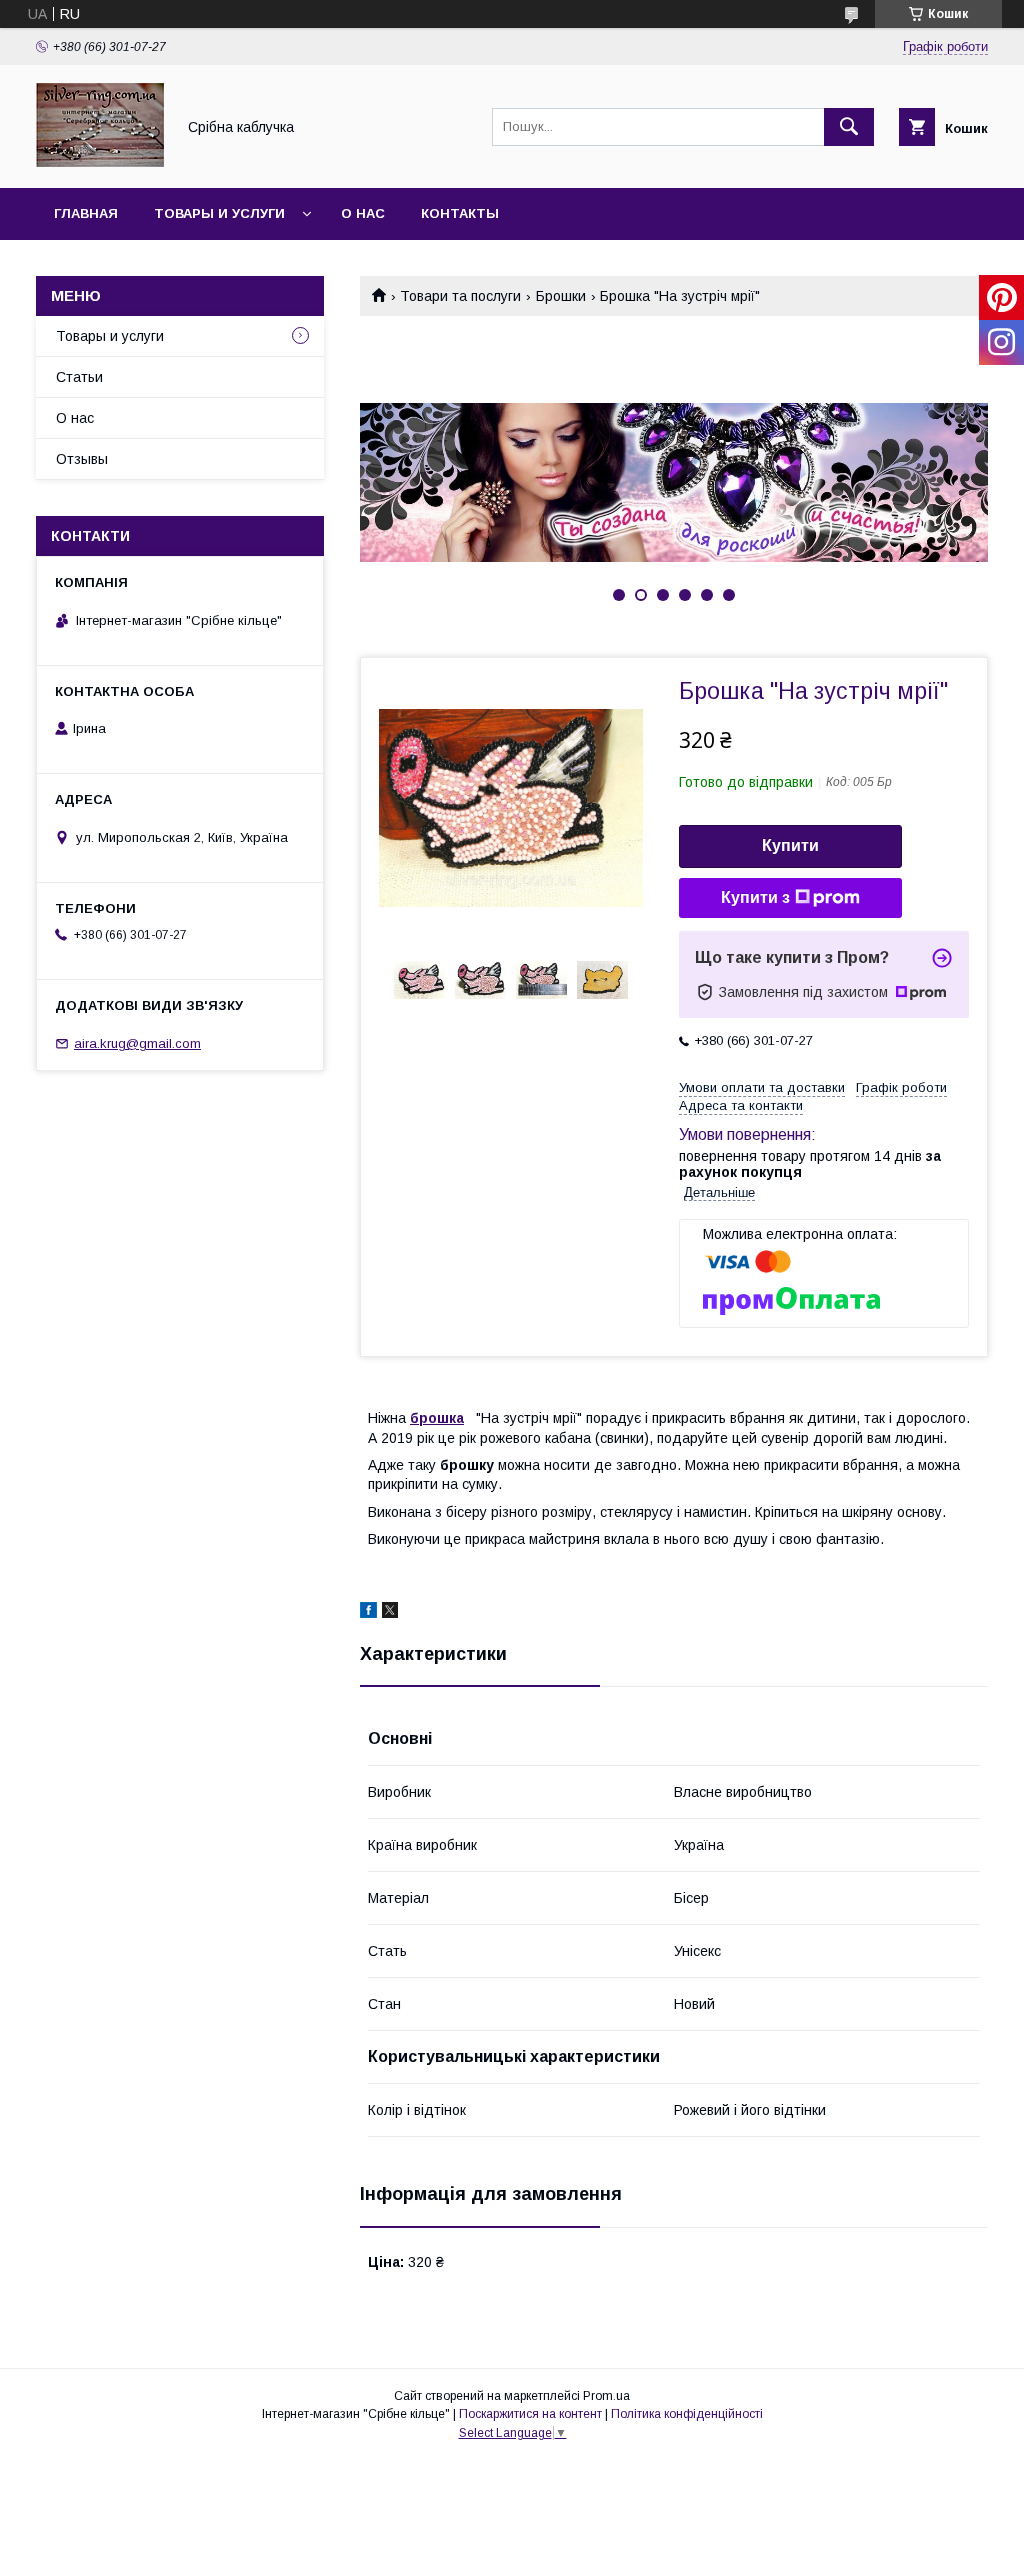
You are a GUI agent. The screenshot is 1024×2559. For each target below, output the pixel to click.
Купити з (755, 897)
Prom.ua (606, 2396)
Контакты (460, 213)
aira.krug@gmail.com (137, 1043)
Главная (86, 213)
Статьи (79, 377)
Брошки (561, 296)
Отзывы (82, 459)
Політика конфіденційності (687, 2414)
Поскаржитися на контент (530, 2414)
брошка (437, 1418)
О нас (363, 213)
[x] (390, 1613)
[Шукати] (849, 127)
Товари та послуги (460, 296)
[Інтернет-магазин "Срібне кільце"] (100, 162)
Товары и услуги (219, 213)
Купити (790, 845)
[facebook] (368, 1613)
